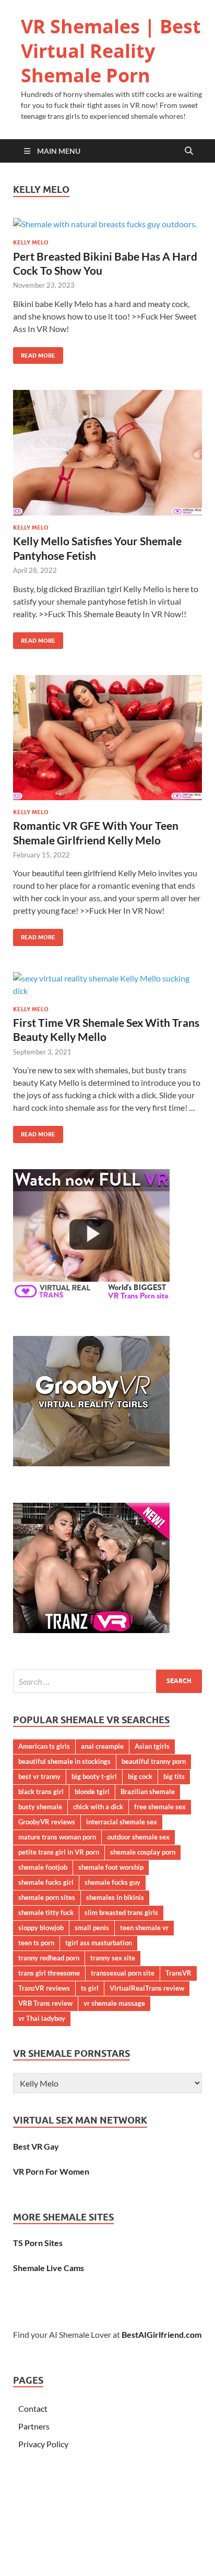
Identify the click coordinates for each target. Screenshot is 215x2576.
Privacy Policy (43, 2444)
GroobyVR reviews (47, 1822)
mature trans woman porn (57, 1837)
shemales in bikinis (115, 1897)
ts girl (90, 1988)
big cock (140, 1776)
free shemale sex (160, 1807)
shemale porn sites (47, 1897)
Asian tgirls (152, 1746)
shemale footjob (43, 1867)
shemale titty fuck (46, 1912)
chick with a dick (98, 1807)
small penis (92, 1928)
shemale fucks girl (46, 1882)
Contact (33, 2408)
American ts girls (44, 1746)
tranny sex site (113, 1958)
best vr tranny (39, 1776)
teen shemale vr (144, 1928)
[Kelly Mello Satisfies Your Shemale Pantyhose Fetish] (107, 453)
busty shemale (40, 1807)
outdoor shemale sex (138, 1837)
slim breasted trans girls (121, 1912)
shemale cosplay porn (143, 1852)
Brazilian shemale (148, 1792)
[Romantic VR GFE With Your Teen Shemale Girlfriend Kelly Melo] (107, 738)
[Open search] (189, 151)
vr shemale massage (114, 2003)
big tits (174, 1776)
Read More (34, 353)
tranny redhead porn (49, 1958)
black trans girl (41, 1792)
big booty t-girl (94, 1776)
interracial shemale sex (122, 1822)
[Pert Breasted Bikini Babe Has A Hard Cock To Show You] (107, 224)
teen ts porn (36, 1943)
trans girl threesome (49, 1973)
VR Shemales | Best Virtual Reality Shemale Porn (111, 51)
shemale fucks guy (112, 1882)
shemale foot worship (111, 1867)
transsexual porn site (123, 1973)
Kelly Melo (31, 242)
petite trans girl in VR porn (59, 1852)
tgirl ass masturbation (99, 1943)
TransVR (178, 1973)
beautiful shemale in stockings (64, 1761)
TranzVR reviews (44, 1988)
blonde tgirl (92, 1792)
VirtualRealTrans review (147, 1988)
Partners (34, 2426)
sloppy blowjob (41, 1928)
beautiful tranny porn (154, 1761)
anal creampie (102, 1746)
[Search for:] (107, 1681)
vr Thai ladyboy (42, 2018)
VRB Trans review (45, 2003)
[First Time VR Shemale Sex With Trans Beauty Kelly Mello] (107, 985)
